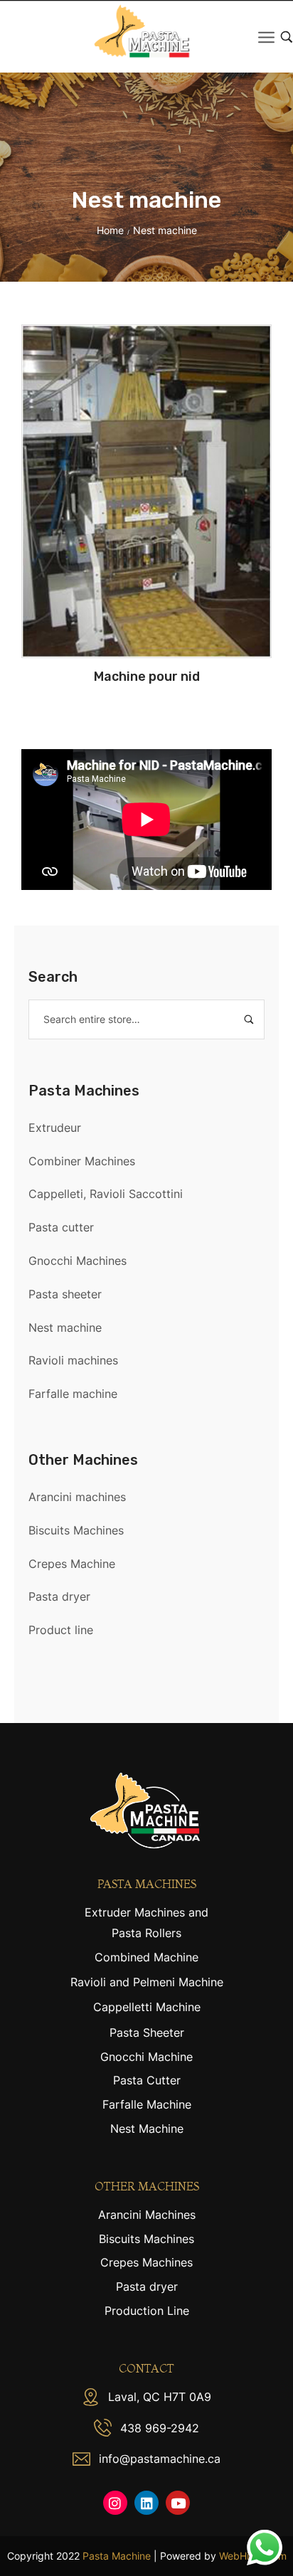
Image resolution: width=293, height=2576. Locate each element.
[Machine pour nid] (146, 491)
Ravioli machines (73, 1360)
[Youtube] (178, 2503)
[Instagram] (115, 2503)
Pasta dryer (59, 1596)
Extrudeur (55, 1128)
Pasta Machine (117, 2556)
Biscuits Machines (76, 1530)
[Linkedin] (146, 2503)
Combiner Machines (82, 1161)
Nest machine (65, 1327)
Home (110, 230)
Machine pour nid (147, 677)
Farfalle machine (73, 1394)
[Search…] (287, 37)
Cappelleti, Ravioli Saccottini (106, 1194)
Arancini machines (77, 1497)
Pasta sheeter (65, 1294)
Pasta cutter (61, 1227)
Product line (61, 1630)
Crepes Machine (72, 1564)
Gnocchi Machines (78, 1261)
